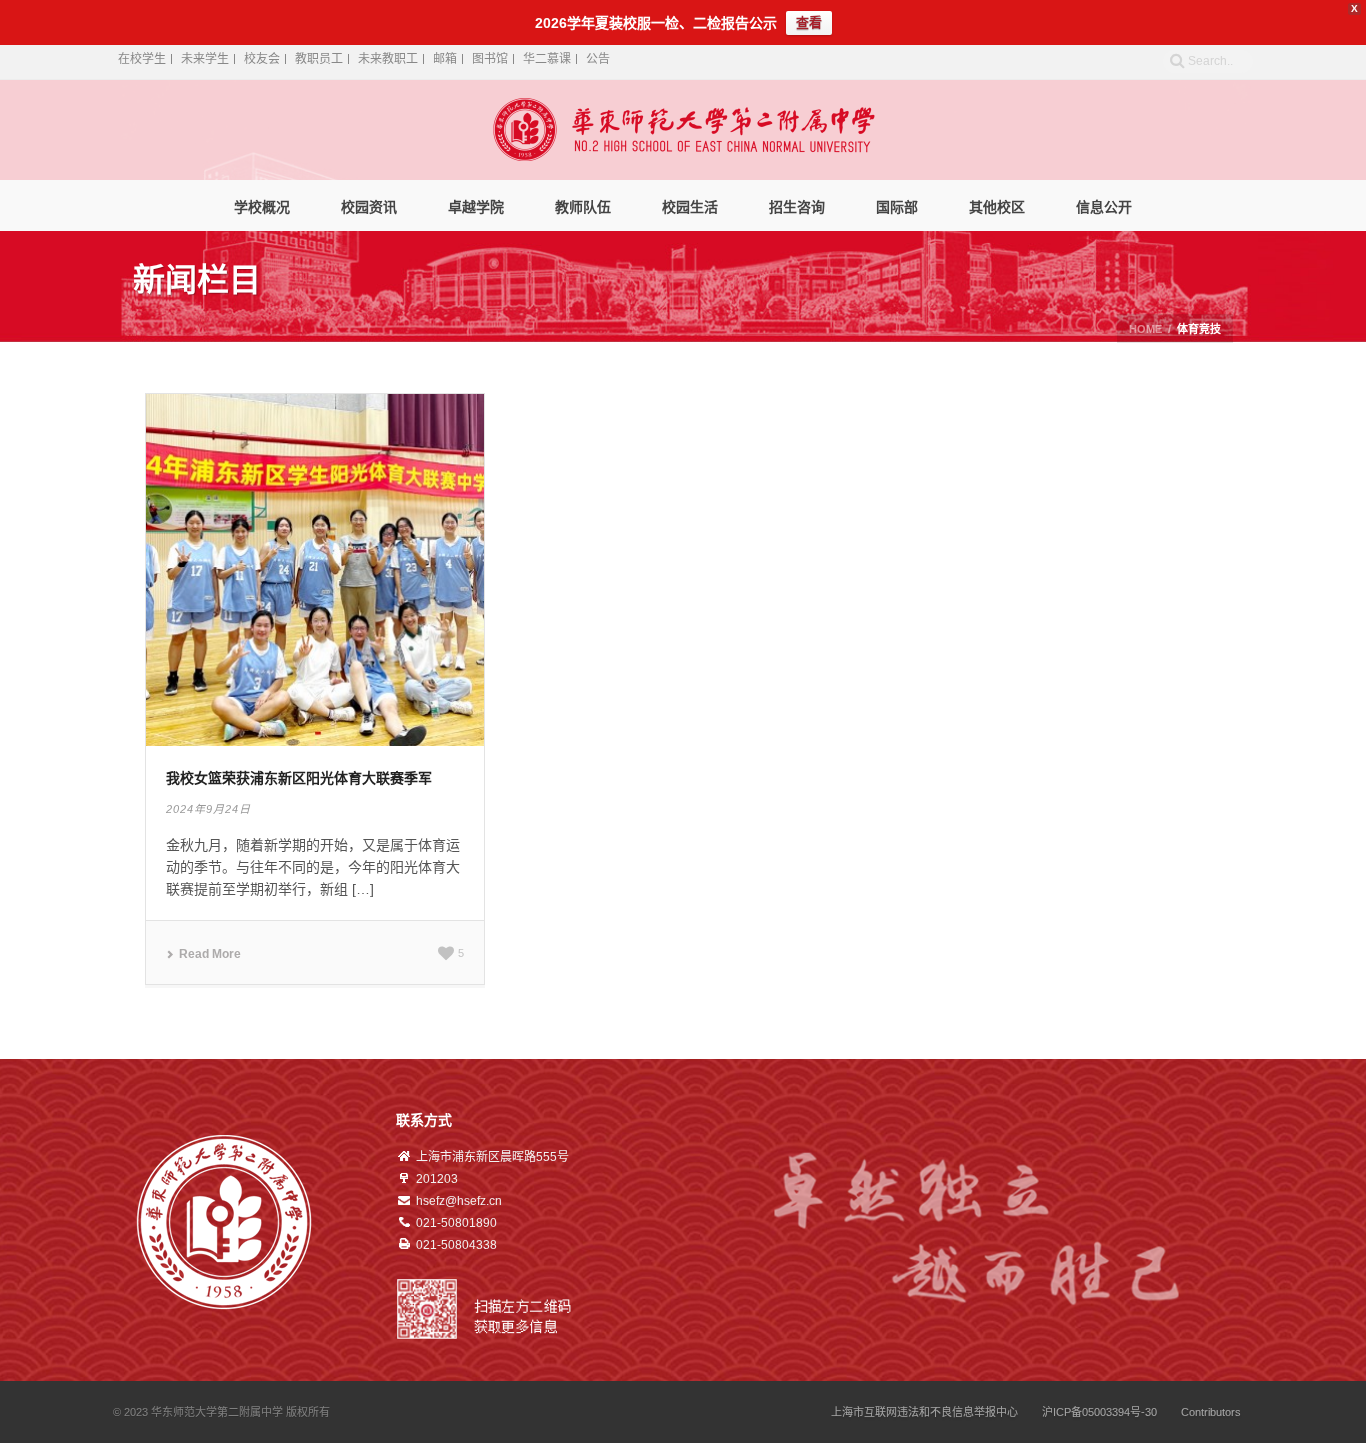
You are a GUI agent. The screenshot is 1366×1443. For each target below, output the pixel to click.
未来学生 (205, 59)
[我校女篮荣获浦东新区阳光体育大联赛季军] (315, 569)
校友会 (262, 59)
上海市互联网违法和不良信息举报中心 (924, 1412)
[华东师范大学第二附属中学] (683, 130)
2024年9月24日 (208, 809)
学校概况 (262, 207)
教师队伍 (583, 207)
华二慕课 (547, 59)
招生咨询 (797, 207)
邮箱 (445, 59)
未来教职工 (388, 59)
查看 (809, 22)
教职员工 (319, 59)
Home (1145, 329)
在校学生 (142, 59)
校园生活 (690, 207)
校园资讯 (369, 207)
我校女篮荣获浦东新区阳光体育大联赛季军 (299, 778)
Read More (210, 954)
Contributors (1211, 1412)
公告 (598, 59)
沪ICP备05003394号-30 (1099, 1412)
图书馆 (490, 59)
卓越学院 (476, 207)
